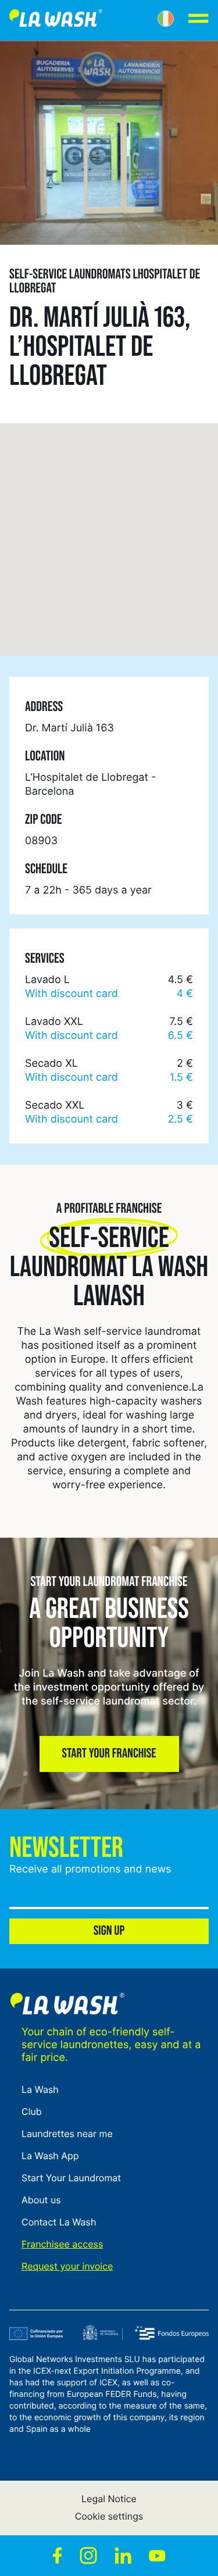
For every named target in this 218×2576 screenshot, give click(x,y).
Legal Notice (109, 2499)
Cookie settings (109, 2516)
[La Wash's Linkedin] (123, 2556)
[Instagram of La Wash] (88, 2556)
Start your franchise (109, 1754)
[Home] (56, 20)
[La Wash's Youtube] (157, 2556)
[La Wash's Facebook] (57, 2556)
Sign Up (109, 1931)
